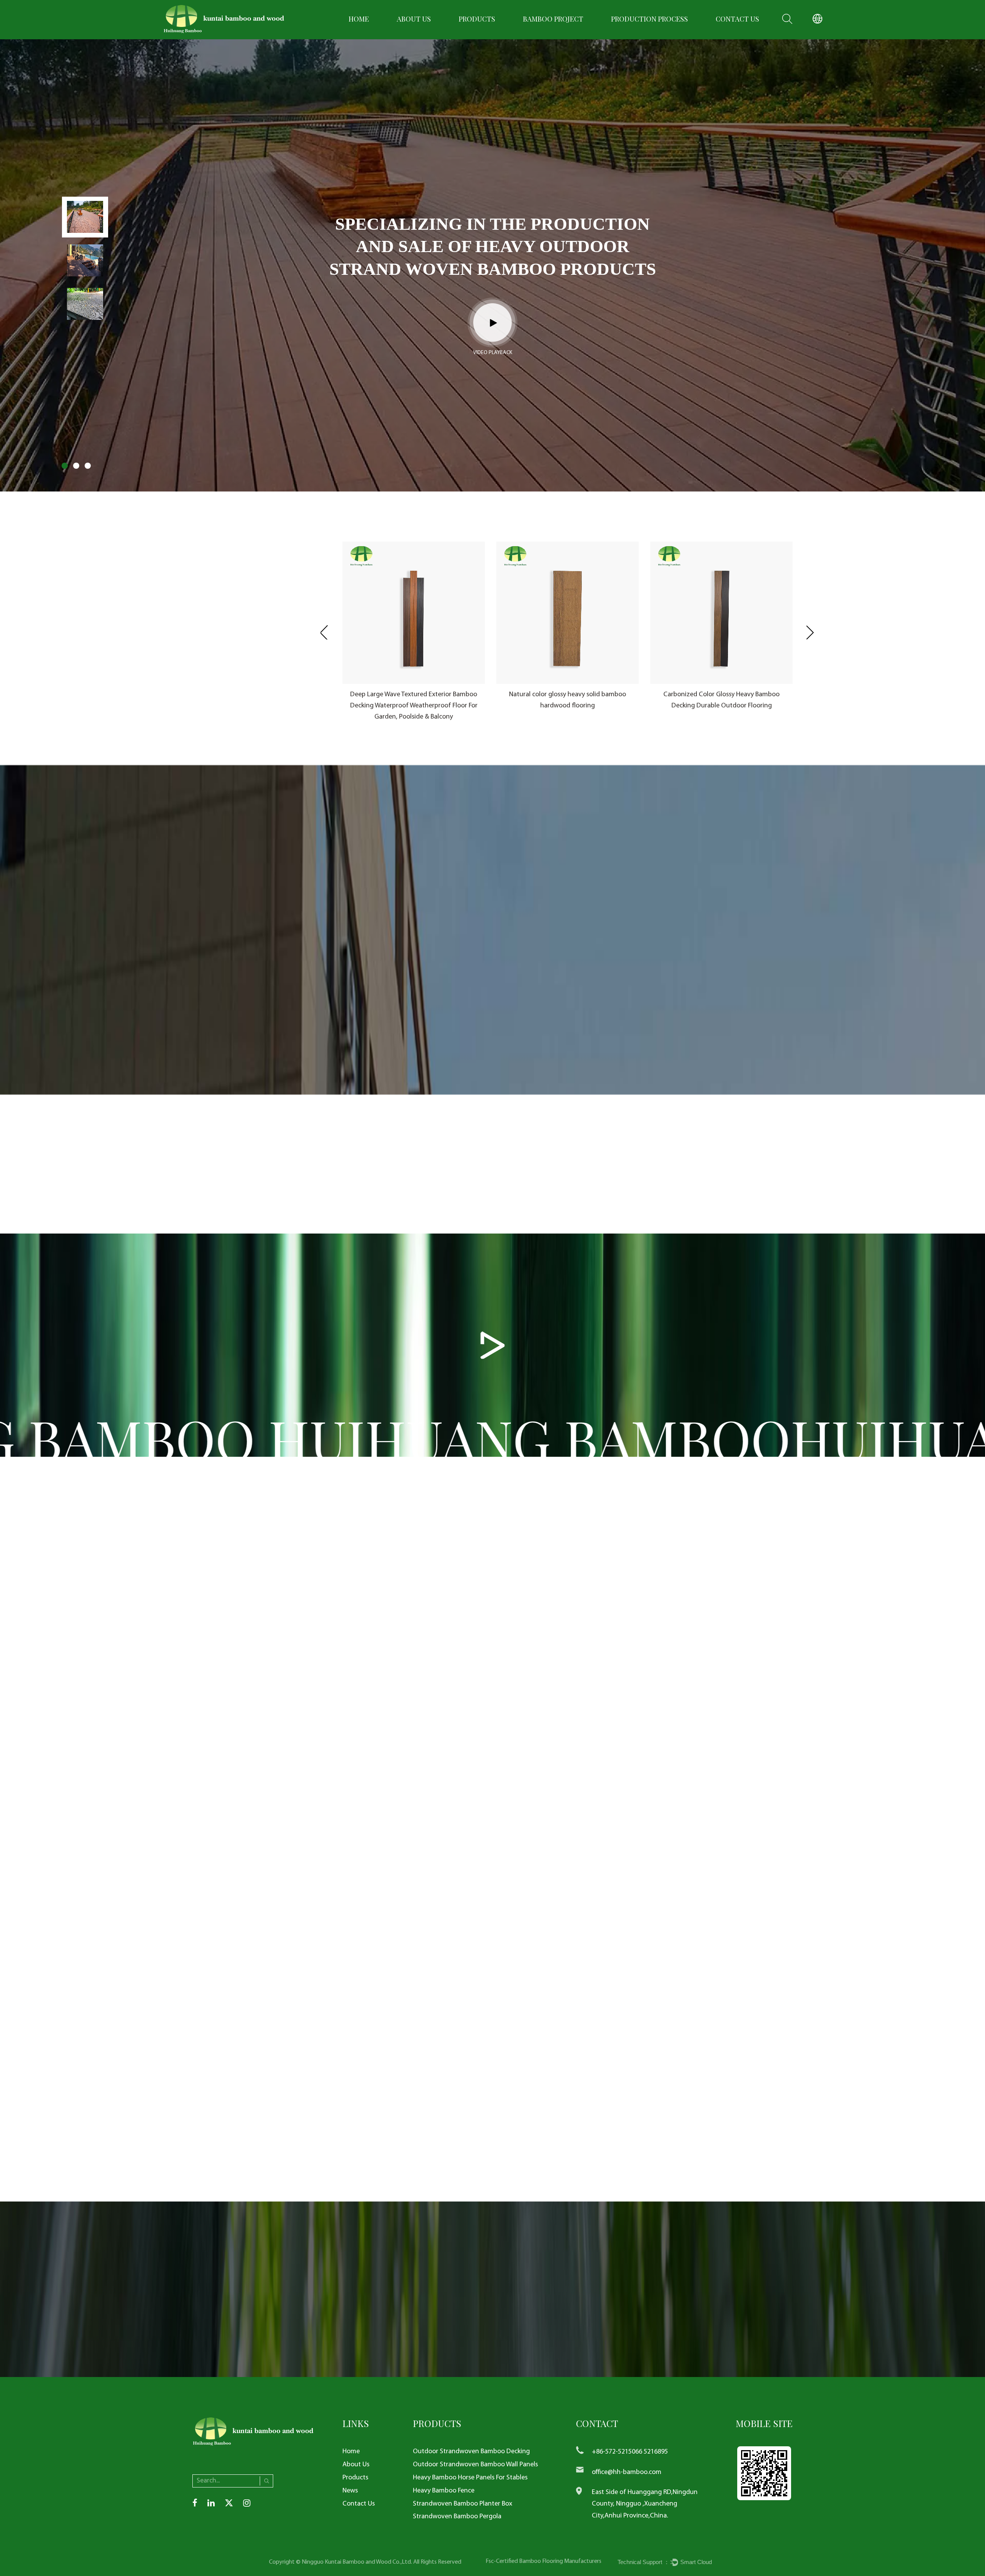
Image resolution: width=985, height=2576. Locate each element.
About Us (414, 19)
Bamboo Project (553, 19)
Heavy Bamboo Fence (444, 2491)
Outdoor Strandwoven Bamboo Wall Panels (475, 2465)
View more (208, 664)
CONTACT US (858, 1848)
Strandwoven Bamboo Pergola (457, 2517)
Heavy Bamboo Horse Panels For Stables (470, 2478)
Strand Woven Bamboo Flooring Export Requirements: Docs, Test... (289, 2064)
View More (540, 992)
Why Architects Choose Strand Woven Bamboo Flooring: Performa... (486, 2064)
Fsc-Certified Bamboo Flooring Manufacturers (543, 2561)
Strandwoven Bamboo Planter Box (462, 2504)
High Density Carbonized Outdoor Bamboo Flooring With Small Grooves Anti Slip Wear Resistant (722, 706)
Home (359, 19)
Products (477, 19)
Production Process (649, 19)
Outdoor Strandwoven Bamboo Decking (471, 2451)
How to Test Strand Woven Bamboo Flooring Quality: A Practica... (679, 2064)
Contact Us (737, 19)
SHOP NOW (614, 1664)
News (350, 2491)
